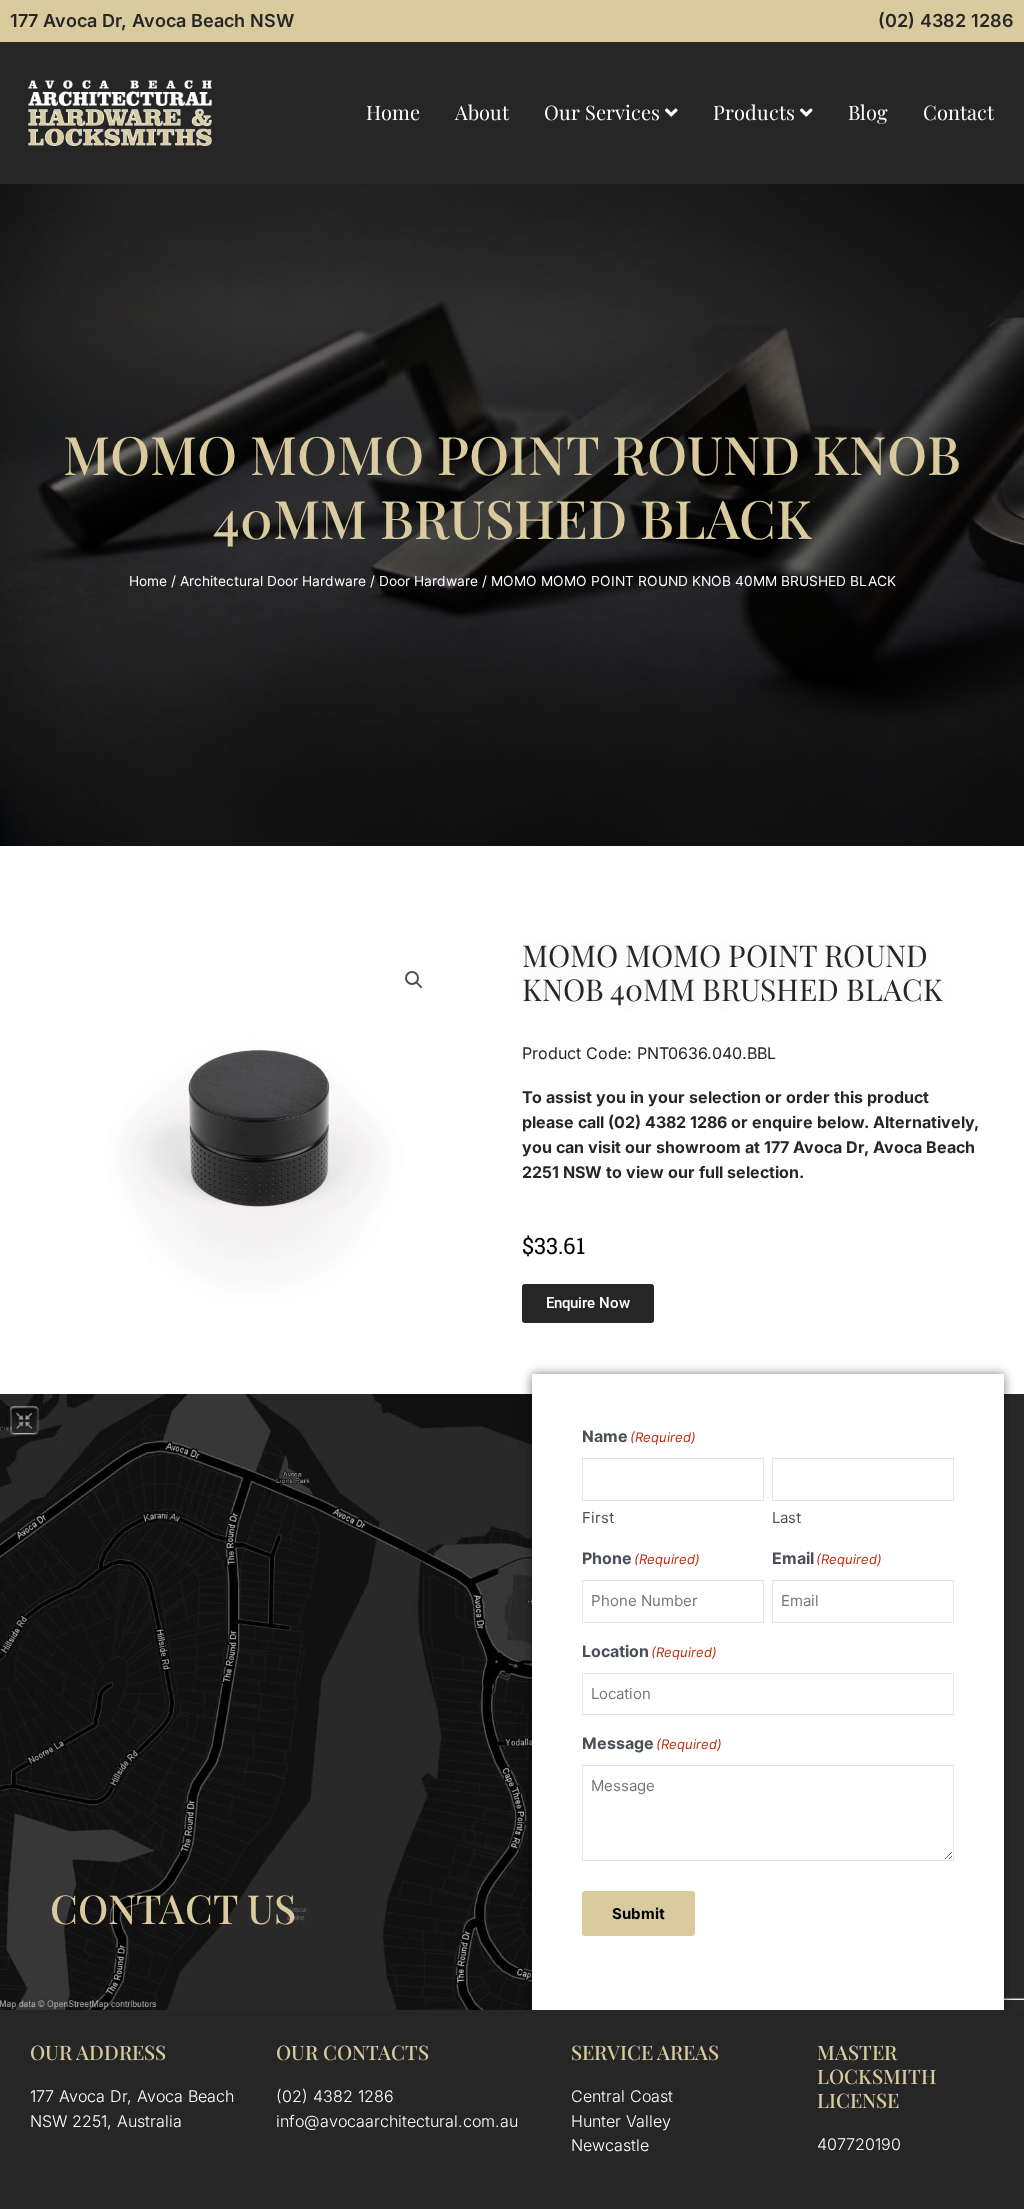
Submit (638, 1913)
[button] (414, 980)
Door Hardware (428, 581)
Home (393, 111)
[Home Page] (120, 113)
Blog (868, 111)
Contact (958, 111)
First (598, 1517)
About (482, 111)
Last (786, 1517)
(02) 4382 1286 (946, 20)
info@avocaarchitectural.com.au (397, 2121)
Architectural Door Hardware (273, 581)
